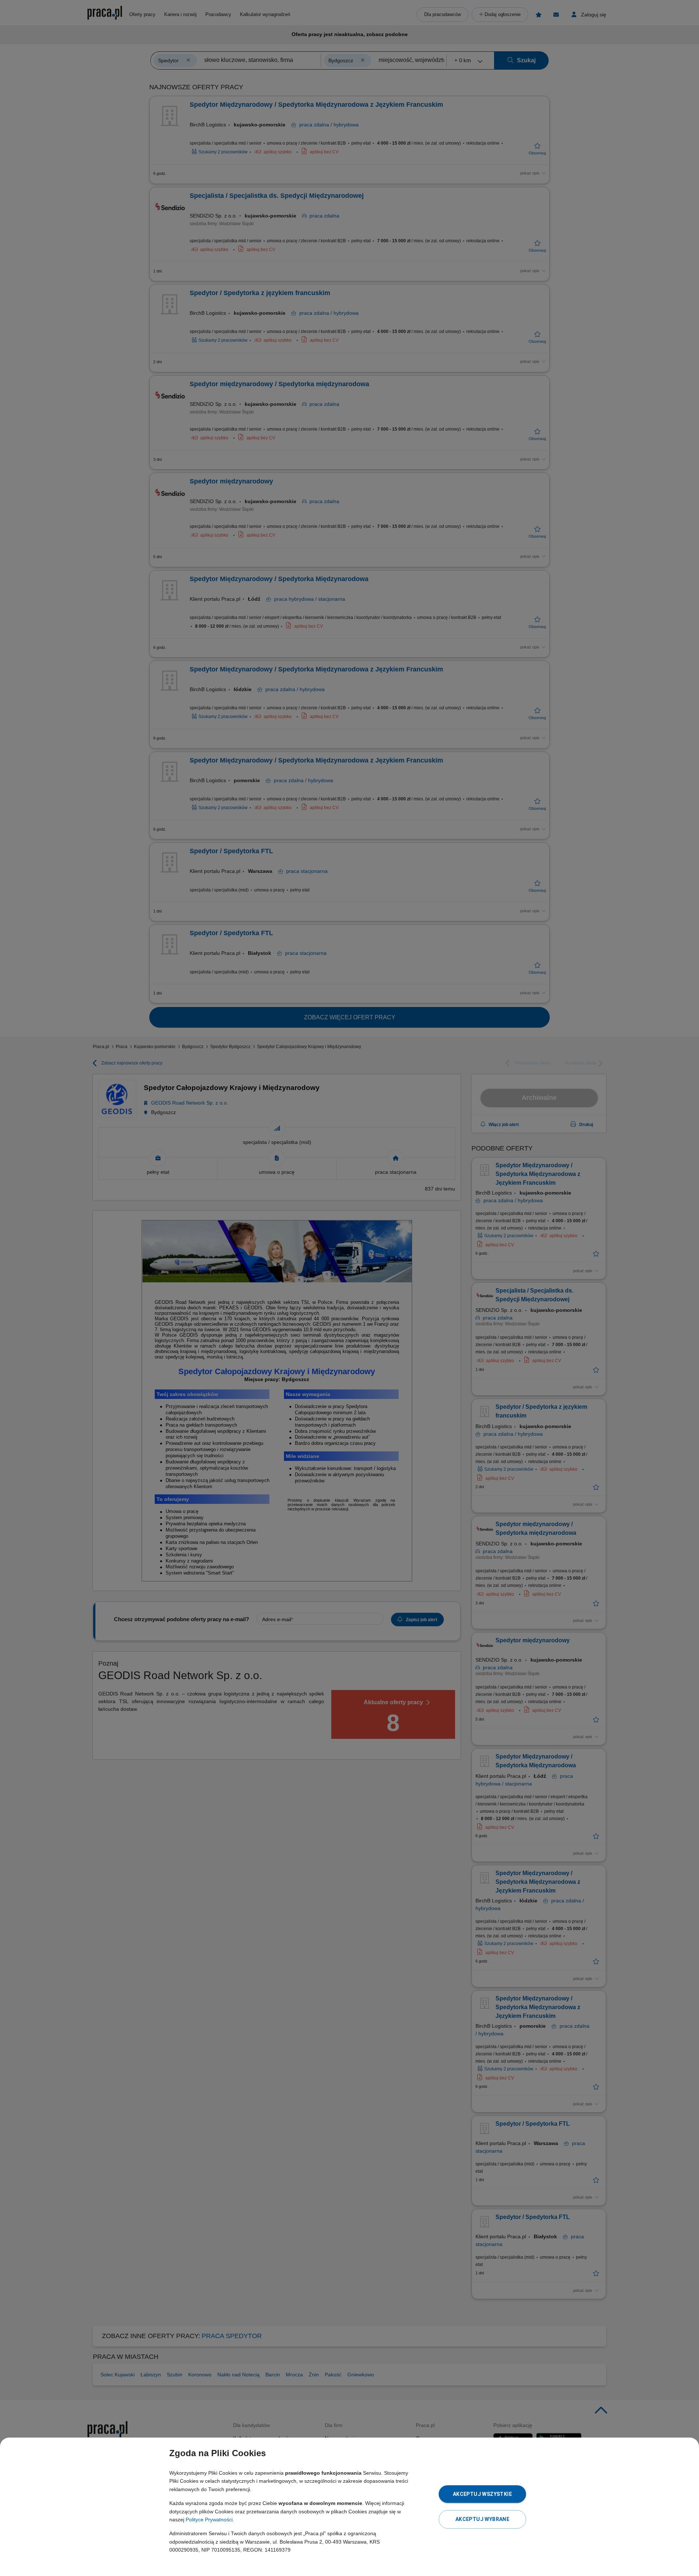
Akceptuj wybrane (482, 2519)
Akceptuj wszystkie (482, 2494)
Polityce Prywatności (209, 2520)
